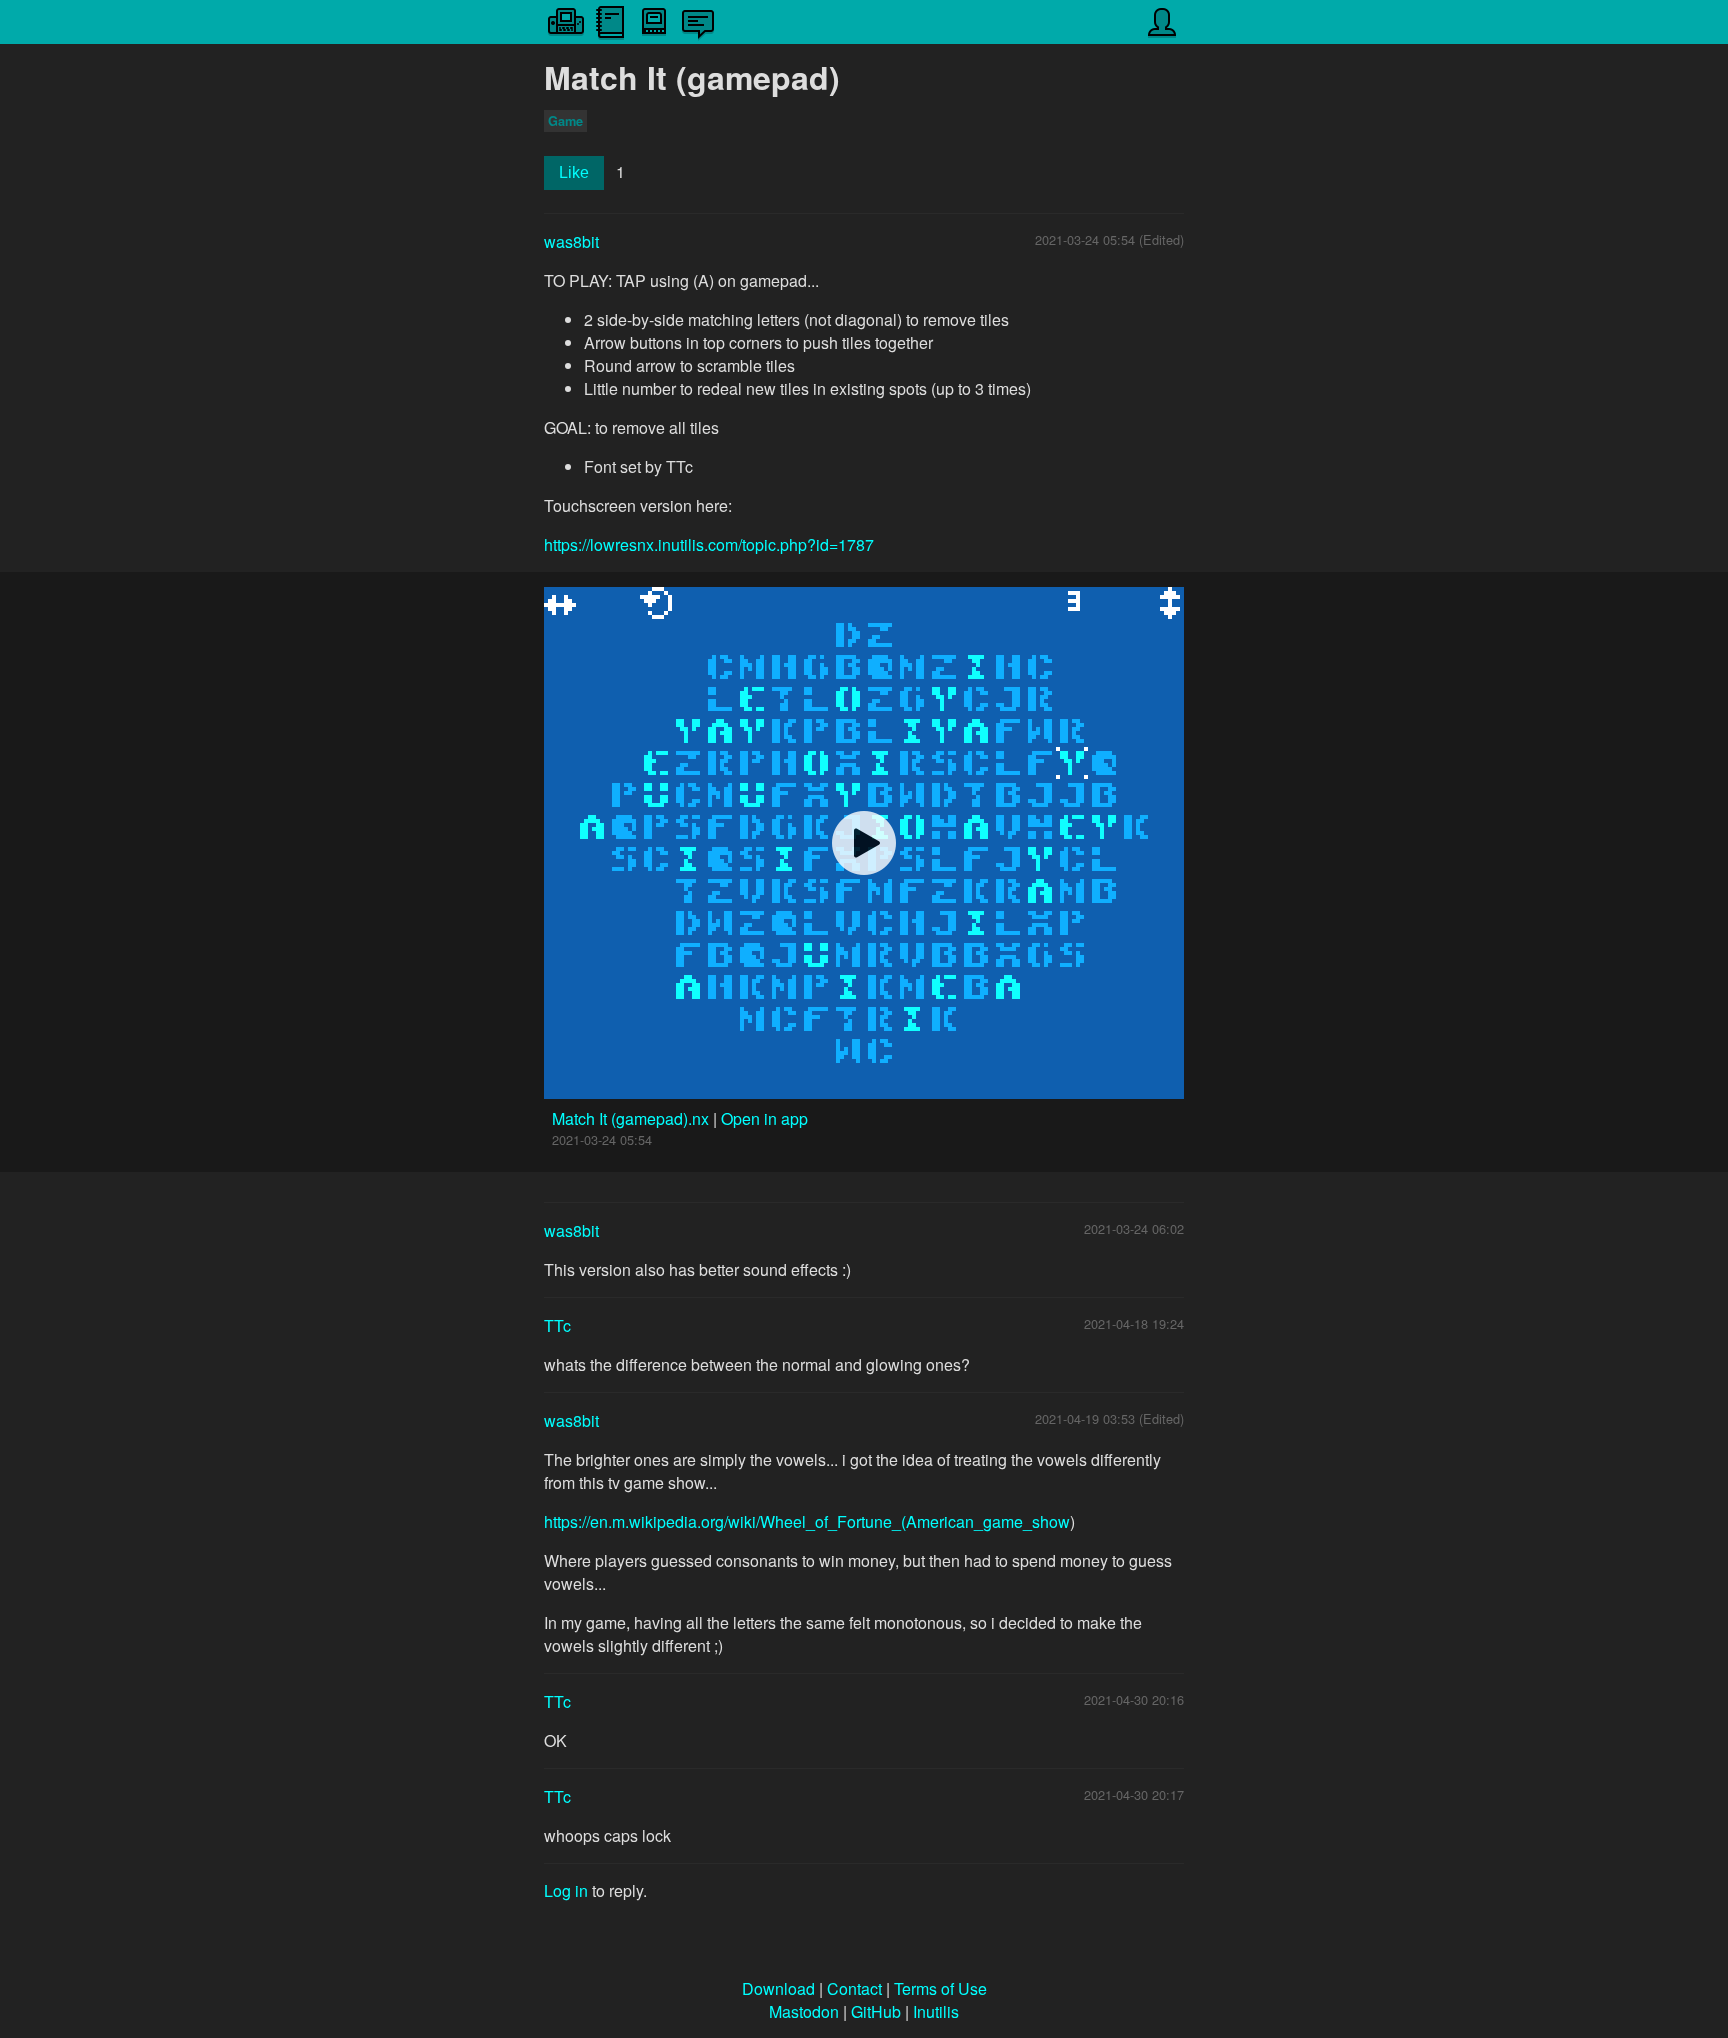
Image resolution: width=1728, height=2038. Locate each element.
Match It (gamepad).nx (632, 1118)
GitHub (876, 2011)
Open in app (764, 1118)
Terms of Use (940, 1988)
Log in (566, 1890)
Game (565, 121)
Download (778, 1988)
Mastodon (804, 2011)
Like (574, 172)
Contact (854, 1988)
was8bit (571, 241)
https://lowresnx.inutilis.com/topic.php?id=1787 (709, 544)
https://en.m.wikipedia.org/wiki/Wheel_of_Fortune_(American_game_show (807, 1521)
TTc (557, 1325)
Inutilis (936, 2011)
